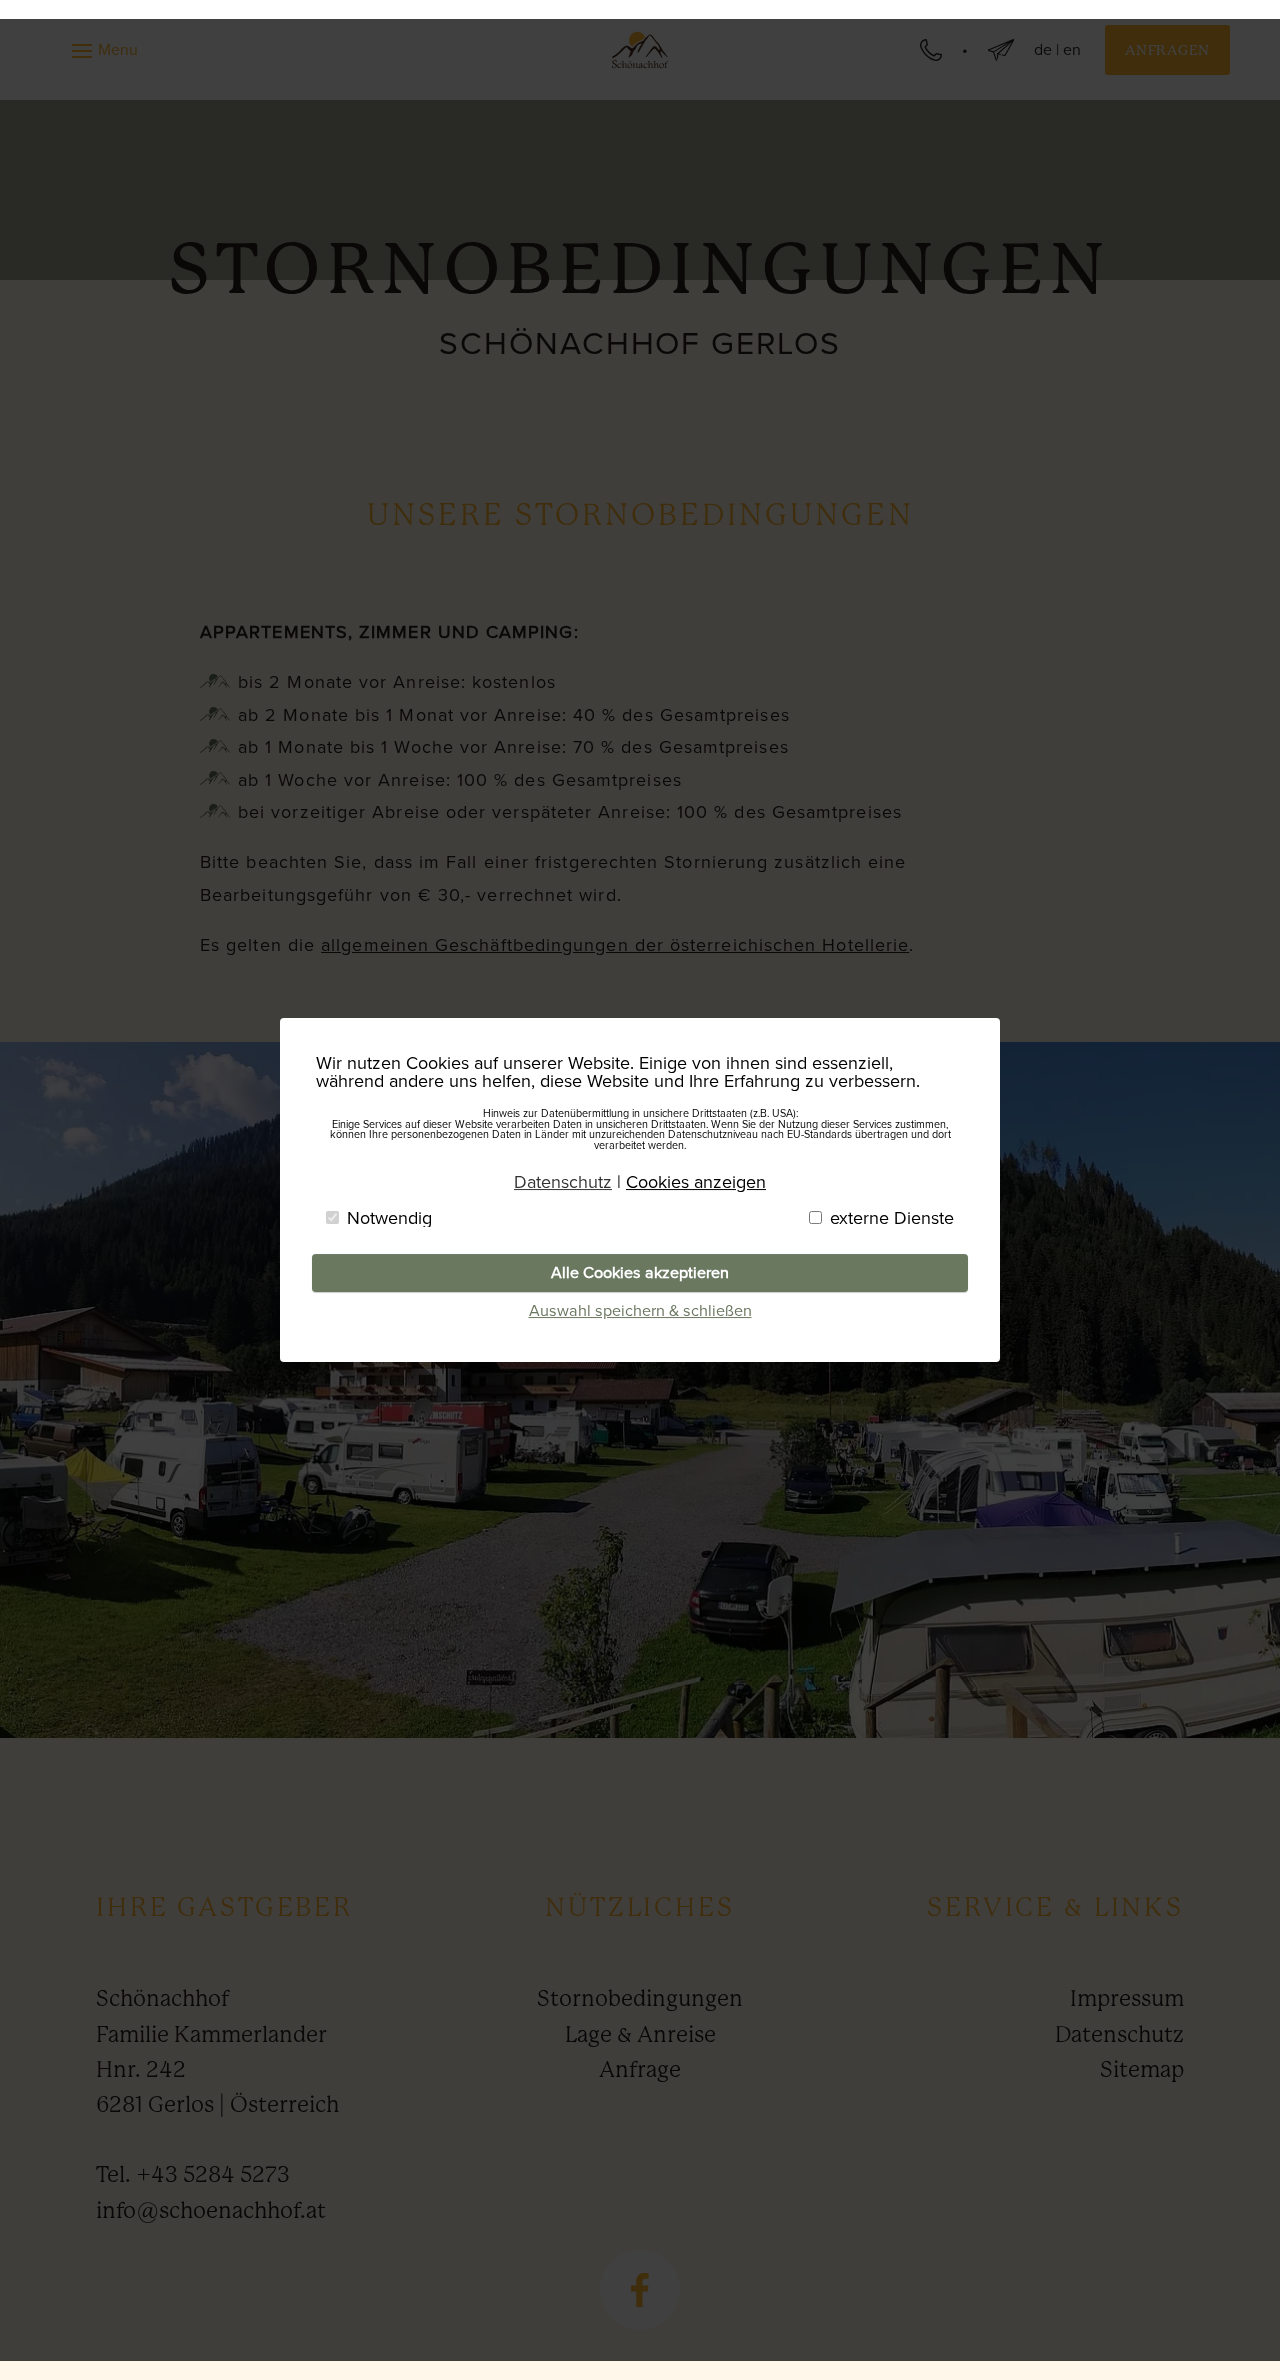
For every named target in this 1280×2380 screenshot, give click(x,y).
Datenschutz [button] (563, 1182)
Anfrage (640, 2069)
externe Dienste (892, 1218)
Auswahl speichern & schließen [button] (640, 1310)
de (1043, 49)
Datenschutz (1119, 2034)
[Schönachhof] (640, 50)
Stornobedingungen (640, 1998)
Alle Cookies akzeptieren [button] (640, 1272)
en (1072, 49)
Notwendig (389, 1218)
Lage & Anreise (640, 2034)
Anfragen (1167, 50)
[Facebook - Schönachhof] (640, 2290)
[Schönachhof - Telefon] (931, 50)
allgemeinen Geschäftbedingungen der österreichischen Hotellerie (615, 945)
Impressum (1127, 1998)
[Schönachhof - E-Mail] (1001, 50)
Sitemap (1142, 2069)
